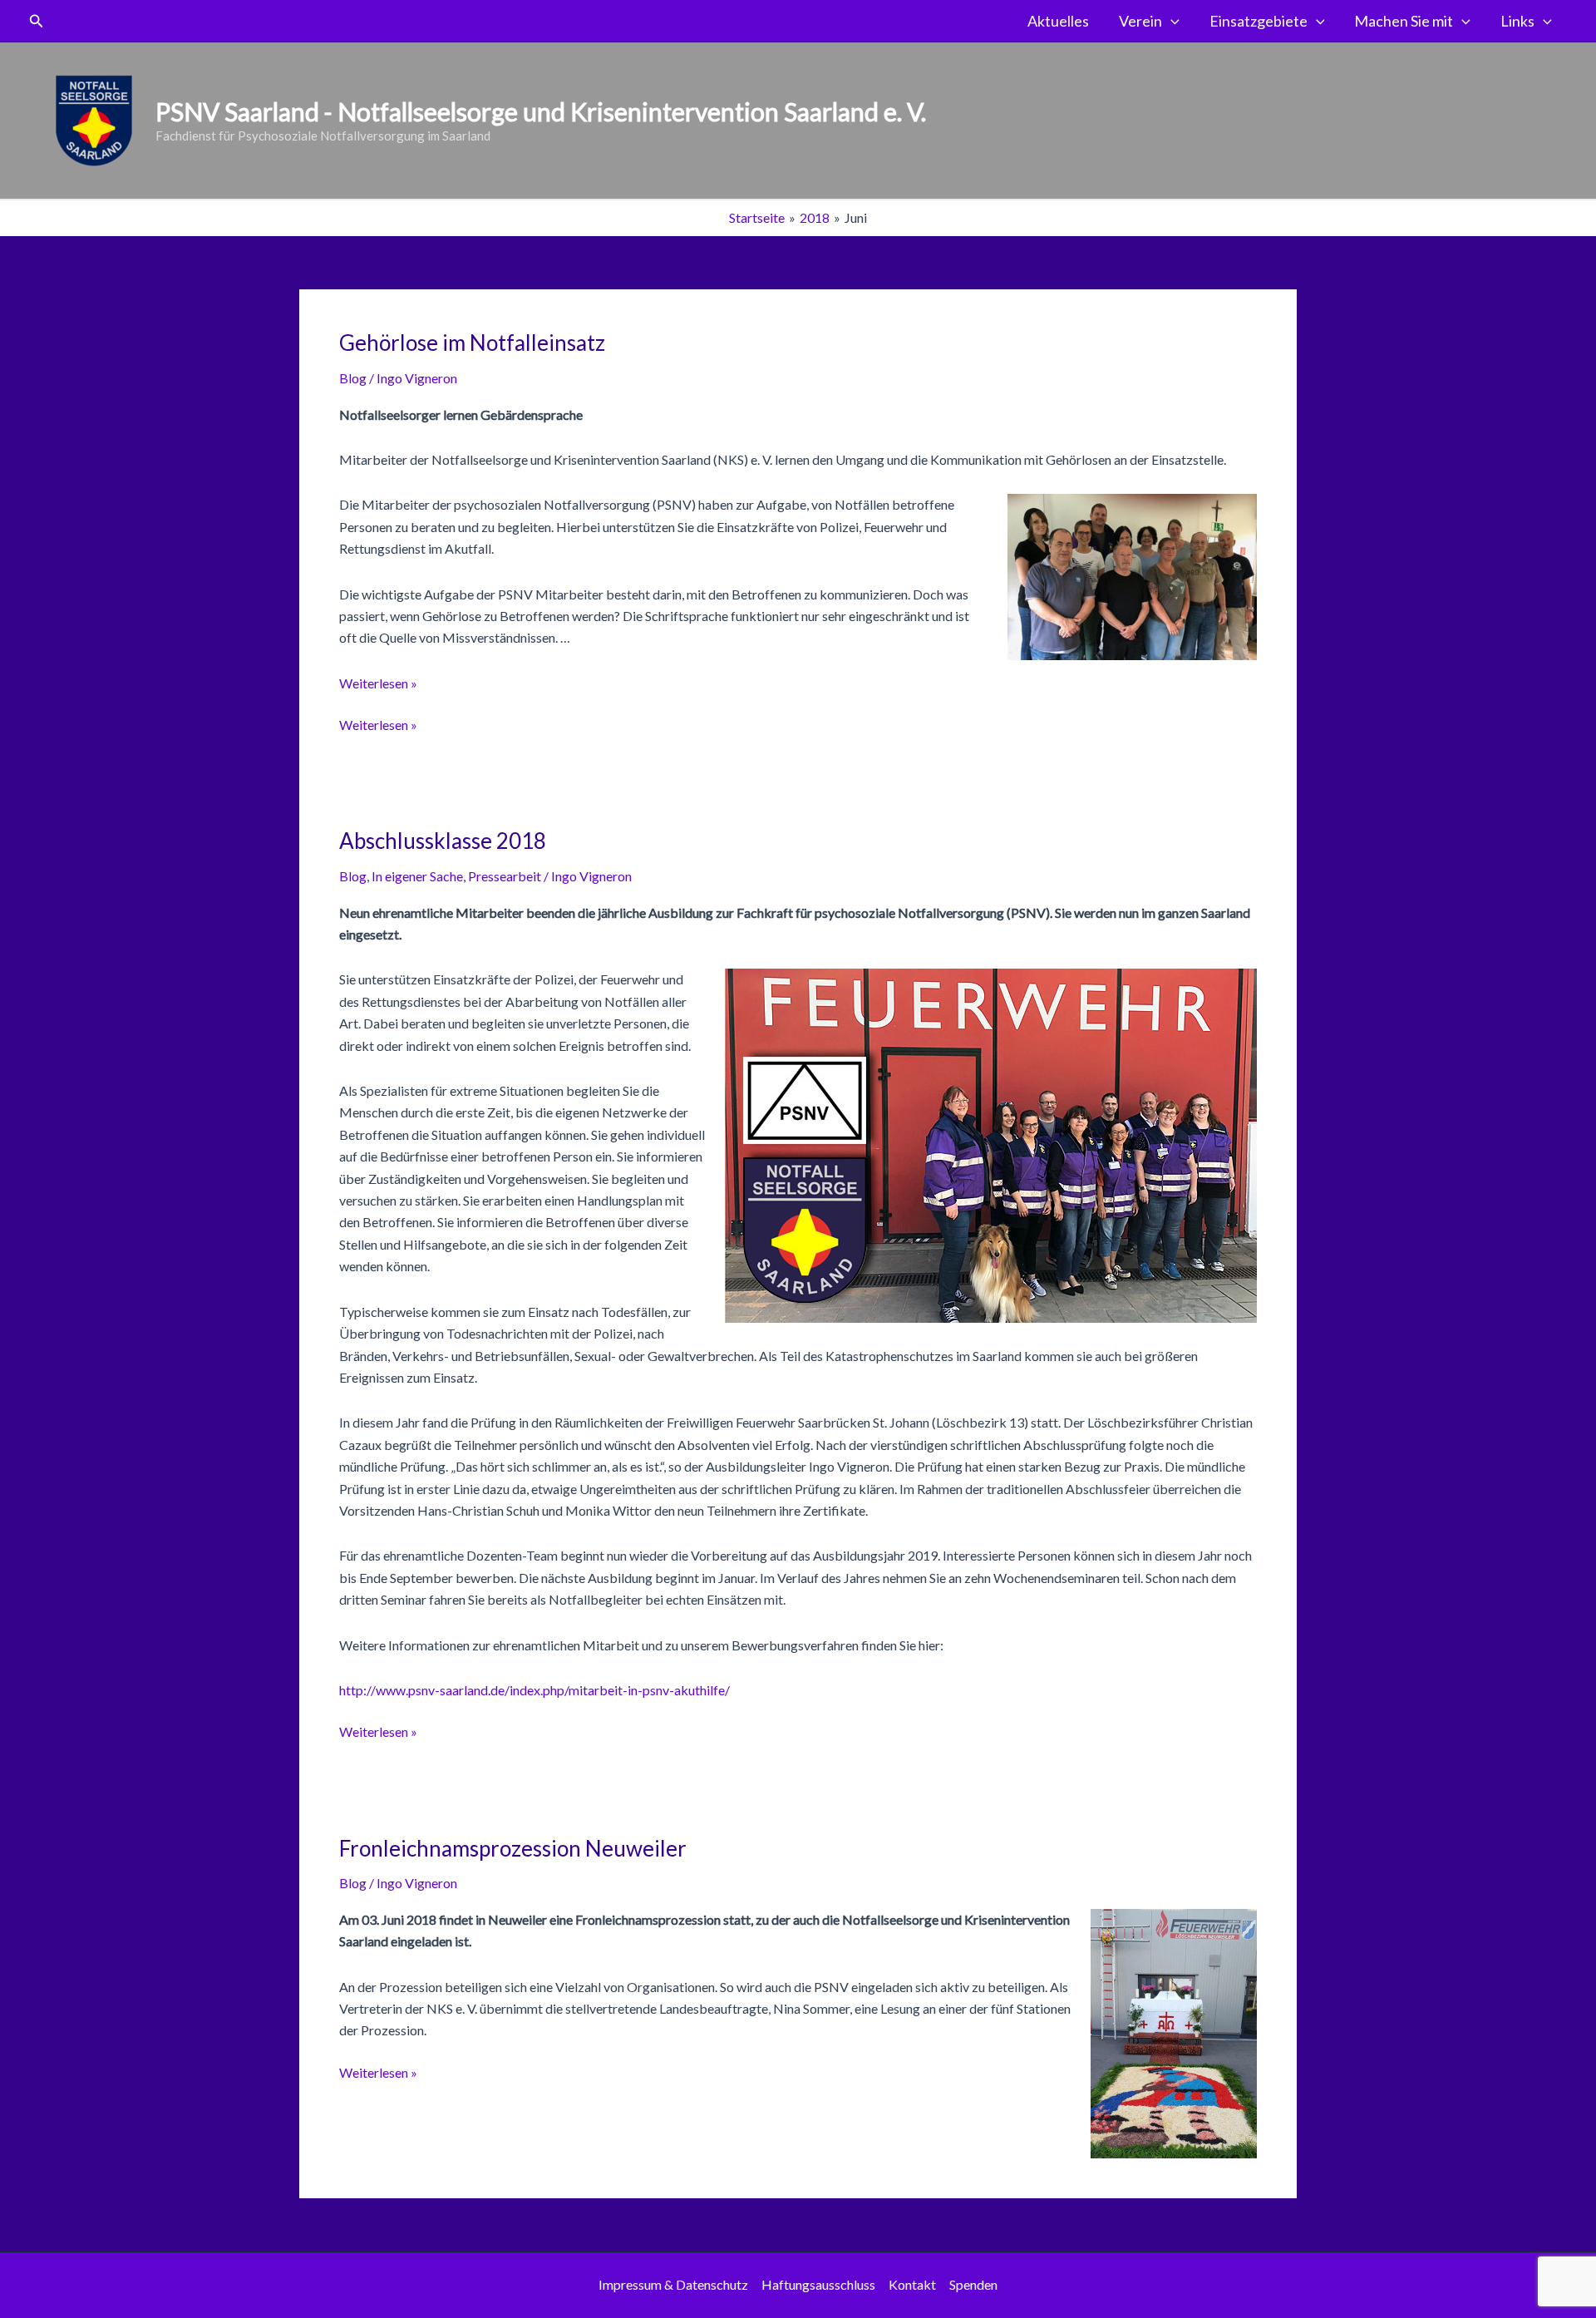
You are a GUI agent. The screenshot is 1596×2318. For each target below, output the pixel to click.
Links (1517, 21)
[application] (1171, 21)
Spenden (973, 2284)
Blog (353, 378)
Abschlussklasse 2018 (443, 841)
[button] (37, 21)
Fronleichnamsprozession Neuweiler (513, 1848)
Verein (1140, 21)
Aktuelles (1058, 21)
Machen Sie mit (1404, 21)
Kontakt (912, 2284)
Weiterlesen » (378, 683)
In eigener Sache (417, 876)
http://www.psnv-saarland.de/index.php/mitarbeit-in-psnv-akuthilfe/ (534, 1690)
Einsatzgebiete (1259, 21)
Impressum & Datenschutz (673, 2284)
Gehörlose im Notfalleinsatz (472, 343)
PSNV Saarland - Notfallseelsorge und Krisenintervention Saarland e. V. (541, 111)
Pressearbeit (505, 876)
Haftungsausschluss (818, 2284)
